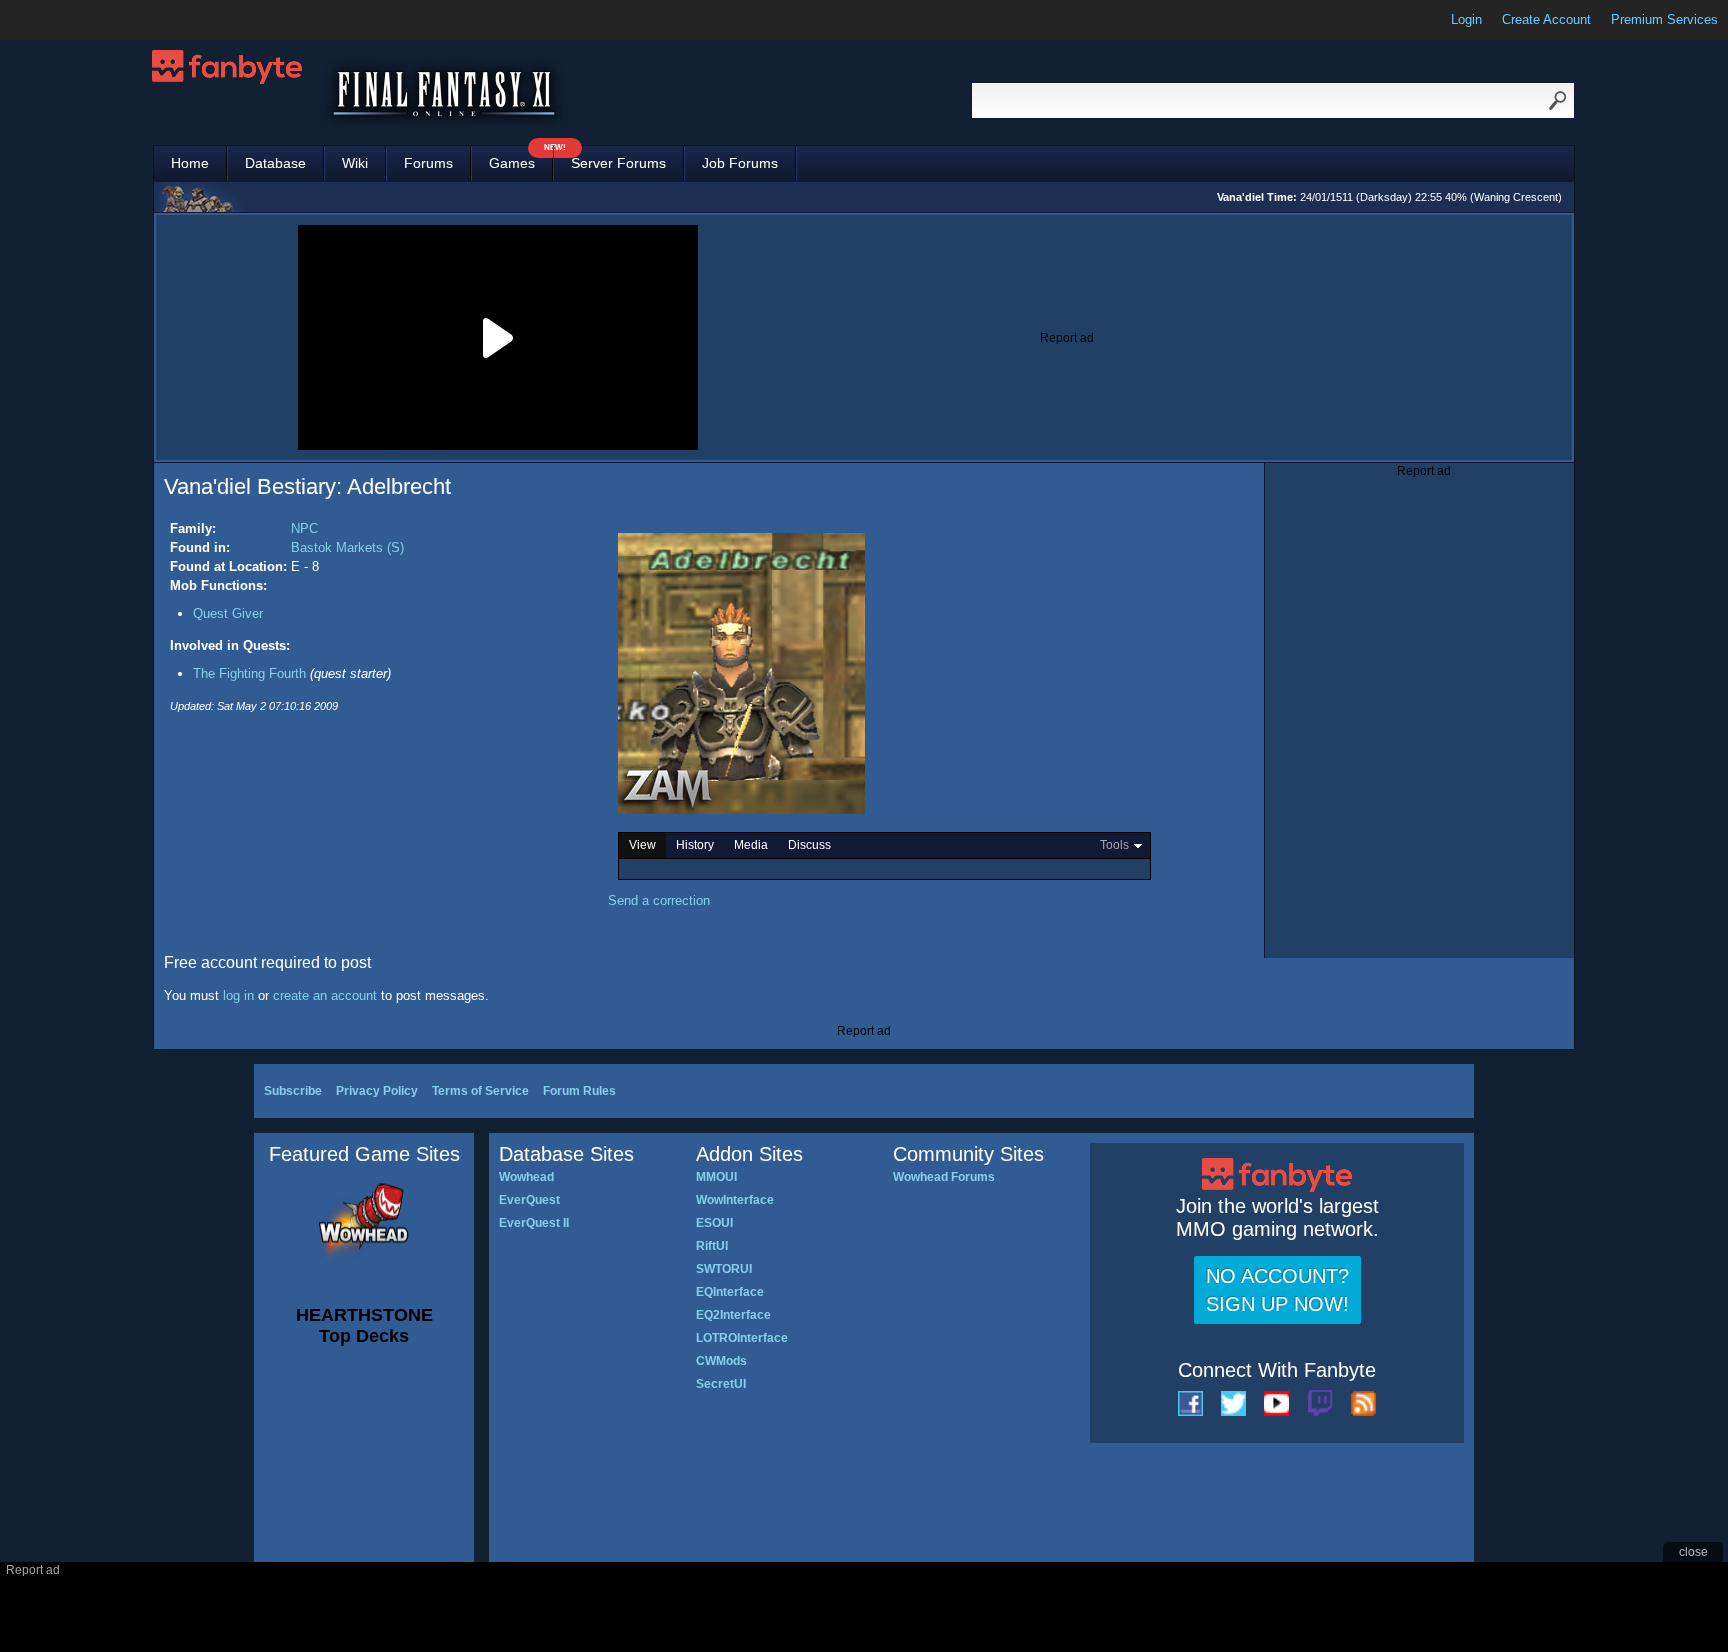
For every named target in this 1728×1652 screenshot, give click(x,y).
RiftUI (712, 1246)
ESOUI (714, 1223)
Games (521, 158)
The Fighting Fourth (249, 673)
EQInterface (730, 1292)
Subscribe (293, 1091)
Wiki (355, 163)
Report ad (1067, 338)
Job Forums (740, 163)
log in (238, 995)
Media (751, 845)
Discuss (809, 845)
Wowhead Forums (944, 1177)
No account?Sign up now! (1277, 1290)
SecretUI (721, 1384)
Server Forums (618, 163)
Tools (1114, 845)
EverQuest (529, 1200)
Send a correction (659, 900)
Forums (428, 163)
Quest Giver (228, 613)
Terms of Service (480, 1091)
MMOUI (716, 1177)
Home (190, 163)
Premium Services (1664, 19)
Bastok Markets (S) (347, 547)
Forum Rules (579, 1091)
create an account (325, 995)
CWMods (721, 1361)
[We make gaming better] (64, 20)
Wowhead (526, 1177)
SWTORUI (724, 1269)
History (695, 845)
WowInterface (735, 1200)
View (642, 845)
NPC (304, 528)
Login (1466, 19)
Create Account (1546, 19)
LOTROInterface (742, 1338)
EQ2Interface (733, 1315)
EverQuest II (534, 1223)
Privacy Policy (377, 1091)
